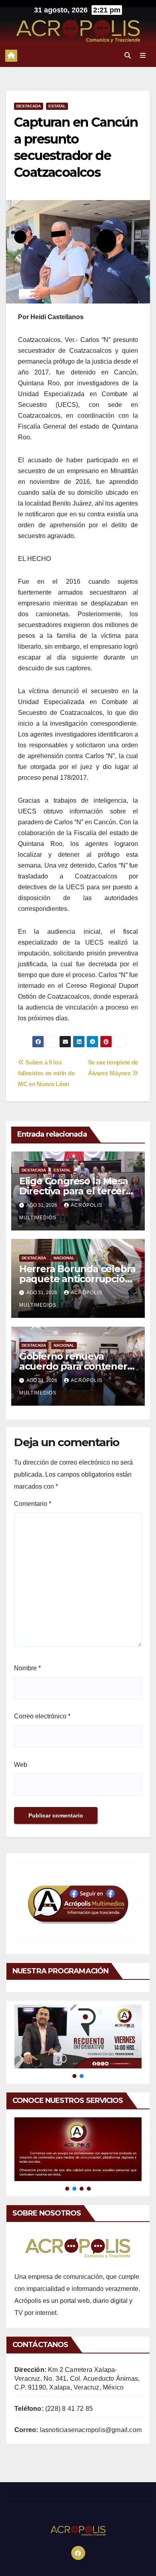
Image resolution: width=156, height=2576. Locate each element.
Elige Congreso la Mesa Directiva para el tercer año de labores (74, 1191)
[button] (128, 56)
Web (21, 1765)
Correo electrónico (42, 1716)
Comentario (33, 1504)
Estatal (57, 106)
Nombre (27, 1668)
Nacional (64, 1258)
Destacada (29, 106)
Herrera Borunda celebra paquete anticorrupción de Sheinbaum (77, 1279)
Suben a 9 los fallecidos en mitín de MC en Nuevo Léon (46, 1073)
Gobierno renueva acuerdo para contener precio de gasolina (73, 1366)
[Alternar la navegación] (143, 56)
